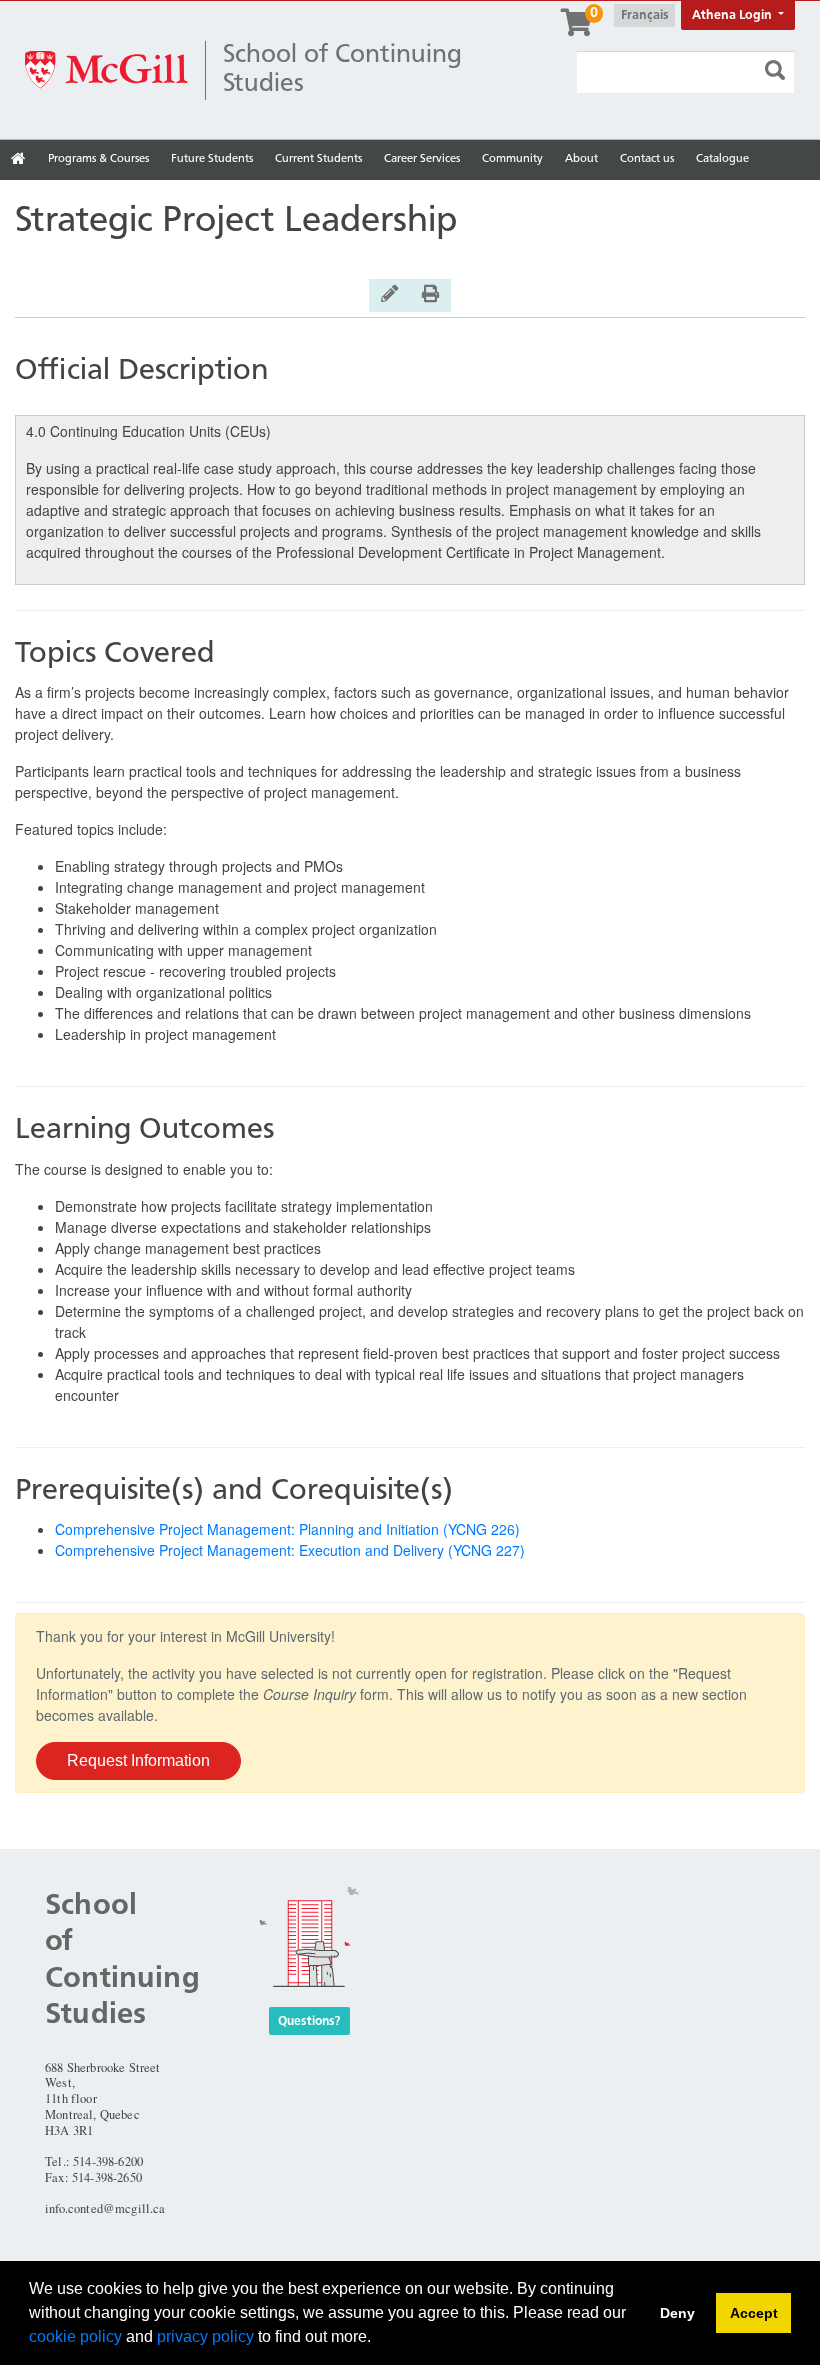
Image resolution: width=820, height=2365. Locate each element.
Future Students (212, 159)
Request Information (138, 1760)
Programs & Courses (98, 159)
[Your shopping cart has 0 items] (578, 29)
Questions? (309, 2020)
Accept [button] (754, 2313)
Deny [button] (677, 2313)
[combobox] (685, 72)
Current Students (318, 159)
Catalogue (722, 159)
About (581, 159)
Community (512, 159)
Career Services (422, 159)
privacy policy (205, 2336)
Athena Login (733, 15)
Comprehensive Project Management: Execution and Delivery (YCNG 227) (290, 1550)
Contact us (647, 159)
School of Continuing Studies (342, 69)
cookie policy (75, 2336)
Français (645, 15)
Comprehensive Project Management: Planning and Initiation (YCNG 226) (287, 1529)
